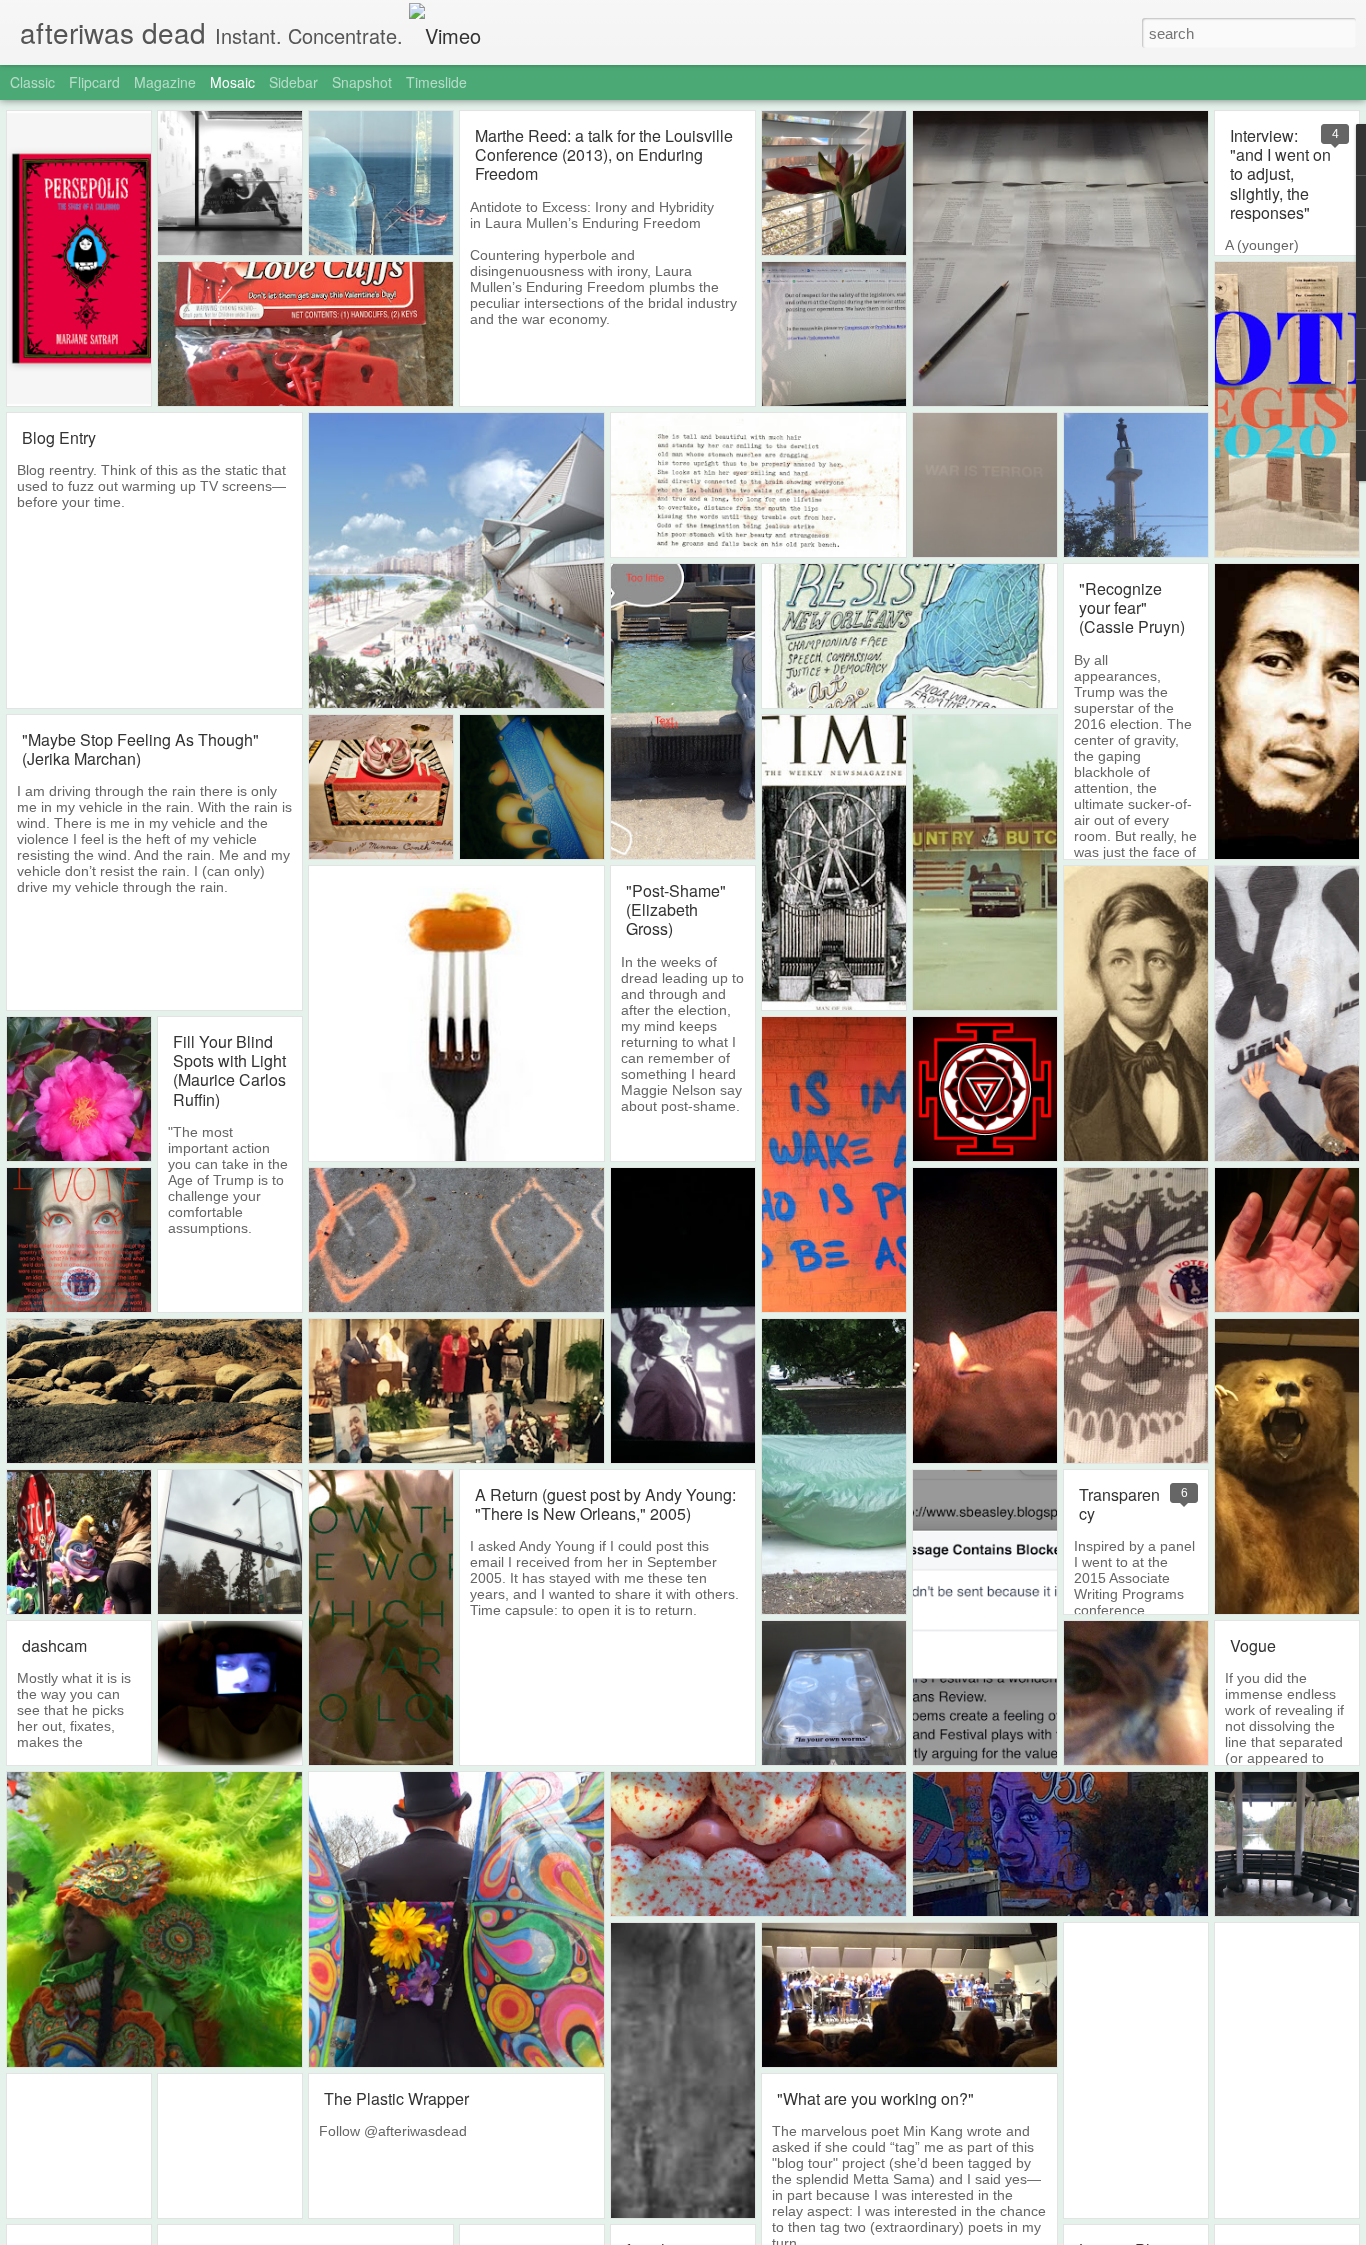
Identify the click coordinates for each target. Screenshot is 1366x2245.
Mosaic (232, 82)
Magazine (165, 82)
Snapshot (362, 82)
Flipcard (94, 82)
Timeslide (436, 82)
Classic (32, 82)
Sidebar (293, 82)
